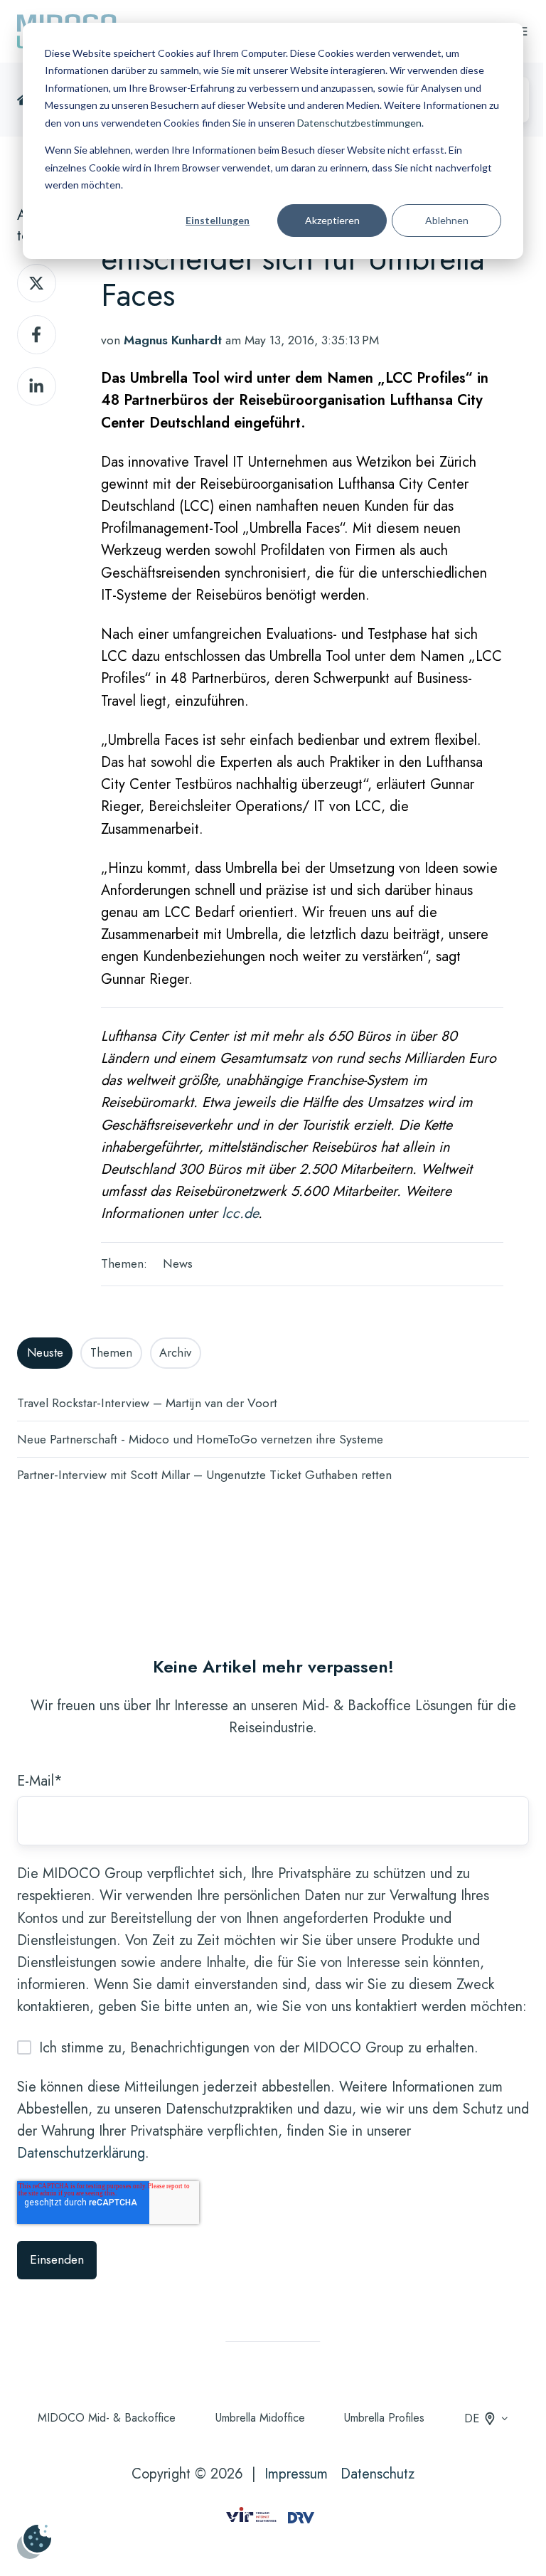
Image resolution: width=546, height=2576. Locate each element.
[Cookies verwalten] (34, 2542)
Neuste (45, 1352)
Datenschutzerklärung (81, 2153)
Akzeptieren (332, 220)
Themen (111, 1352)
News (178, 1263)
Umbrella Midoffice (260, 2418)
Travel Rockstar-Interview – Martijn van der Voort (147, 1403)
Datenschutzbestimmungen (359, 123)
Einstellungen (218, 220)
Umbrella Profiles (384, 2418)
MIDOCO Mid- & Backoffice (107, 2418)
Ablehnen (447, 220)
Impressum (296, 2474)
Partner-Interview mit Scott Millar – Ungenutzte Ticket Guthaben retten (204, 1475)
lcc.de (240, 1213)
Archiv (175, 1352)
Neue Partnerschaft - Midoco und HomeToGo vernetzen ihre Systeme (200, 1439)
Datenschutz (378, 2474)
